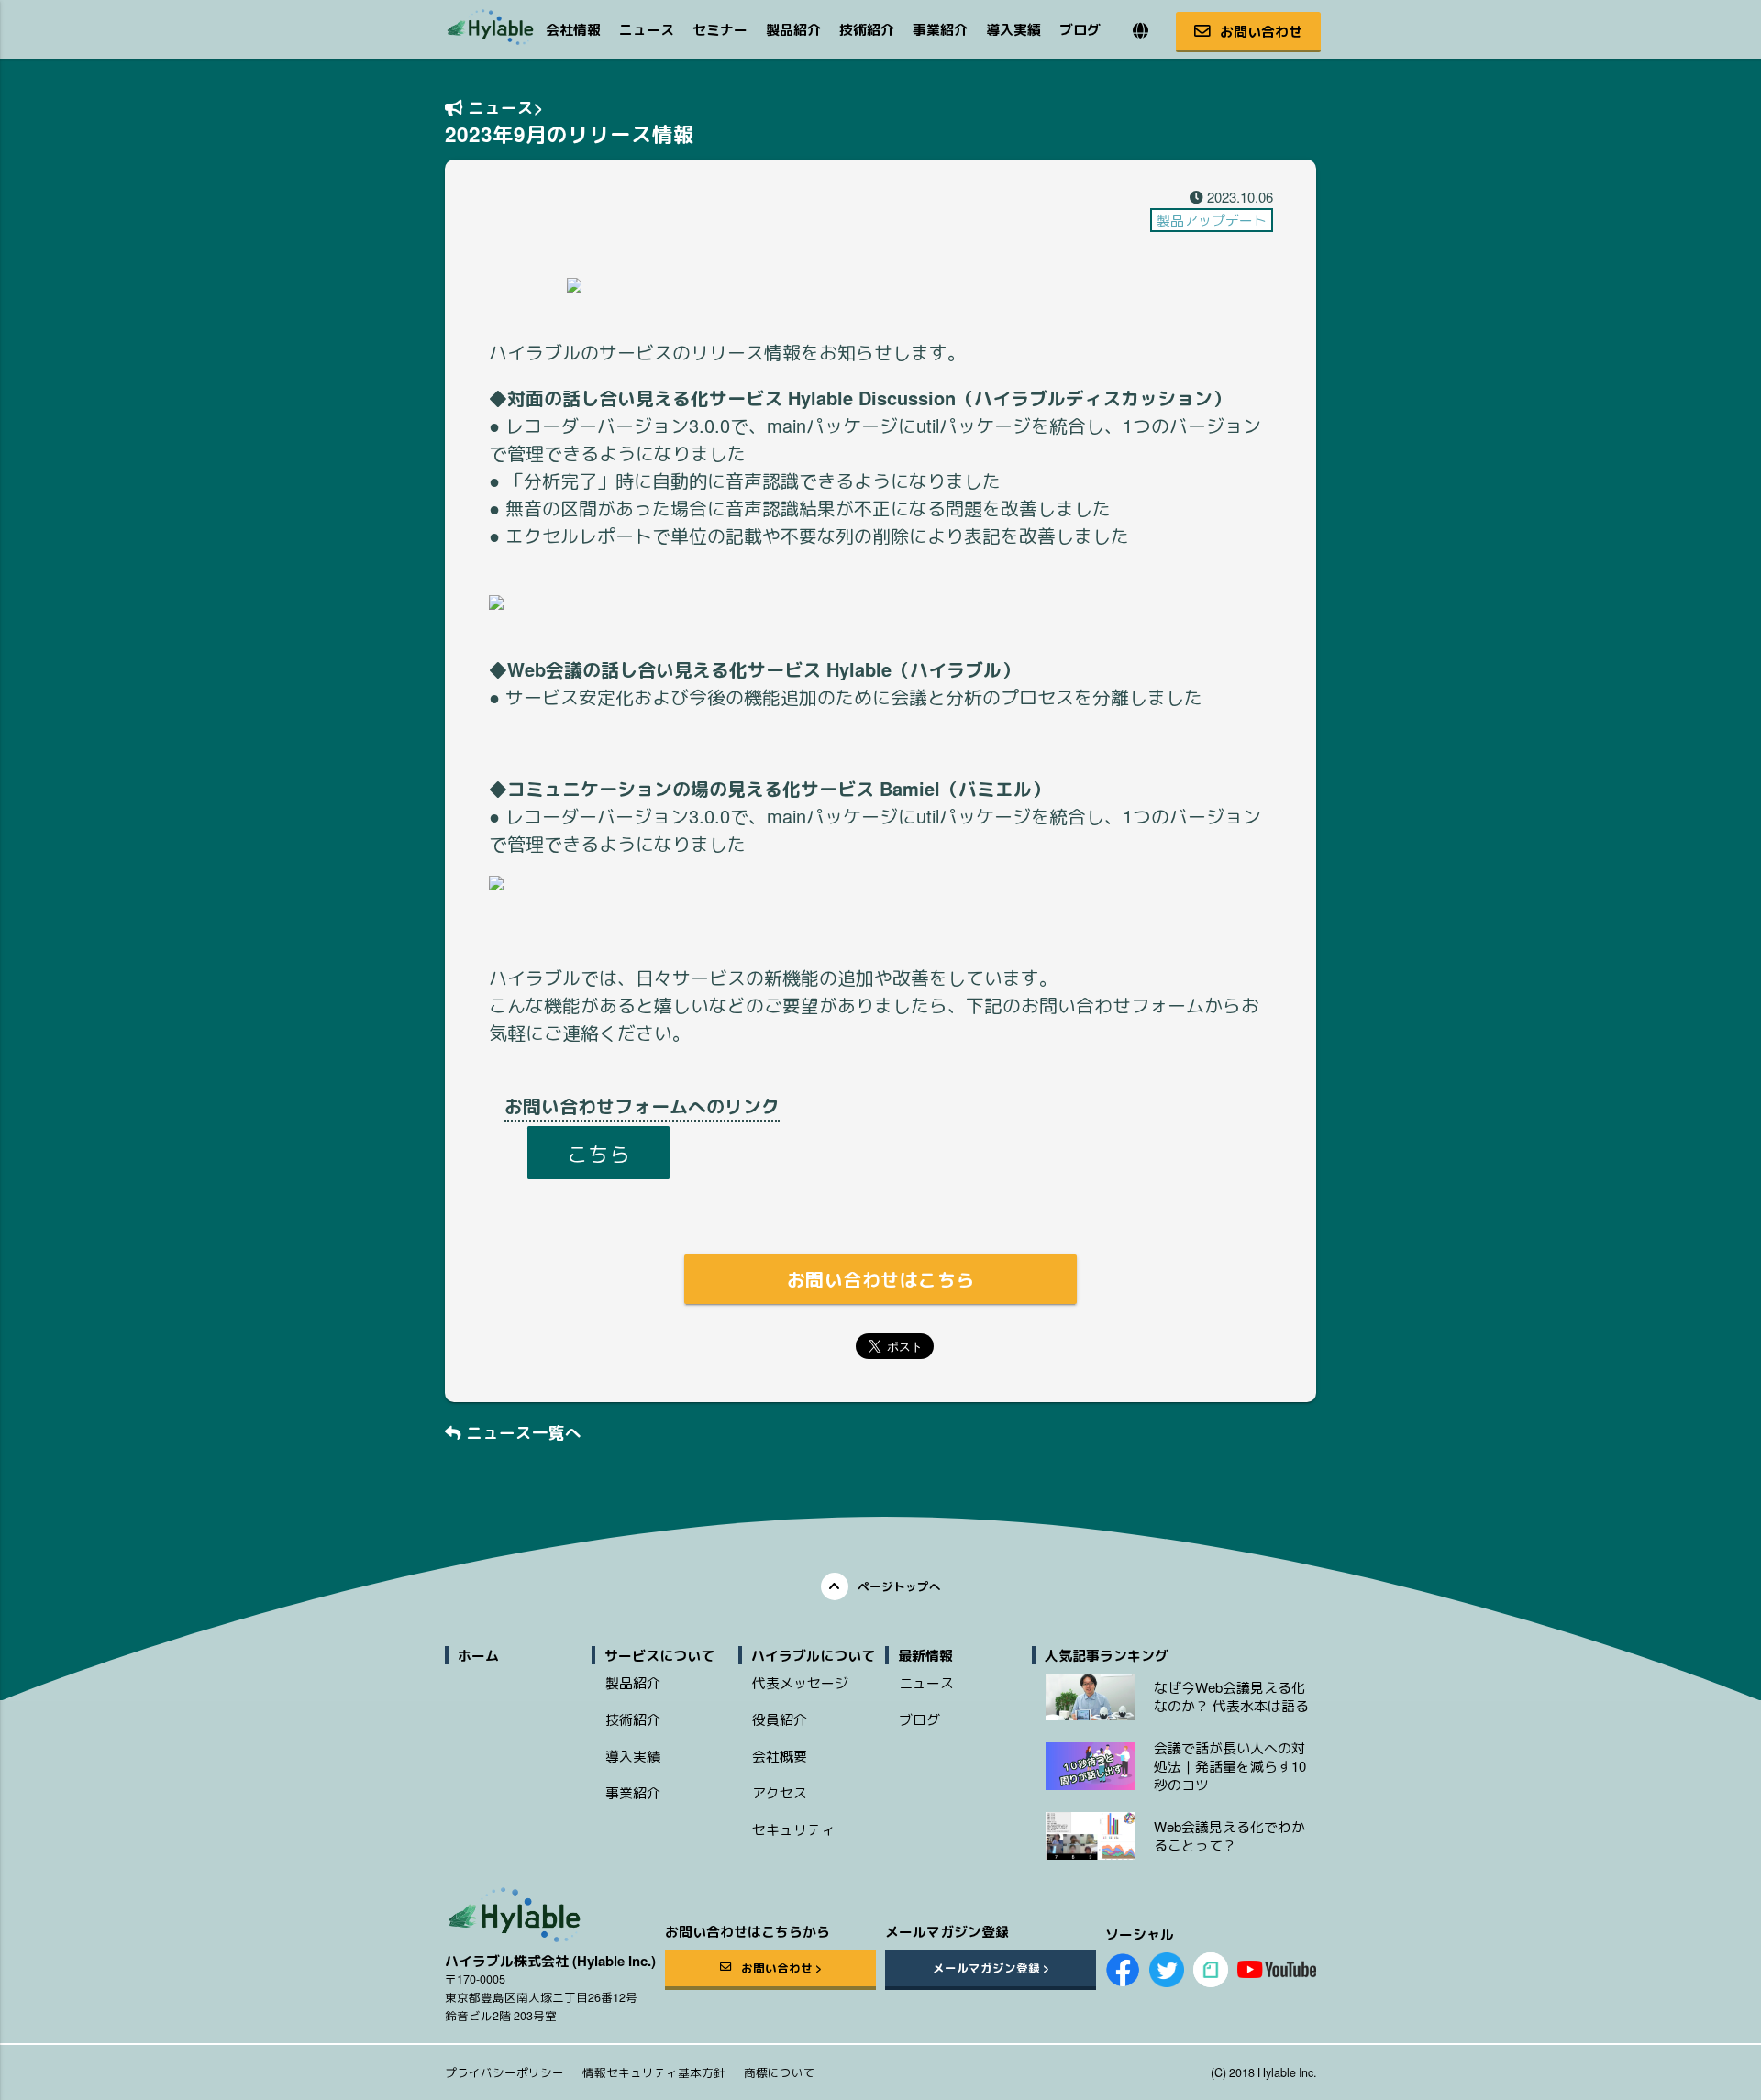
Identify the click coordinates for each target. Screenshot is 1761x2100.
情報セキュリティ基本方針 (654, 2072)
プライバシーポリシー (504, 2072)
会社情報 (573, 29)
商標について (780, 2072)
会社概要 (780, 1756)
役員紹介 (780, 1719)
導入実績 (1013, 29)
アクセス (780, 1792)
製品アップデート (1212, 220)
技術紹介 (867, 29)
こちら (598, 1153)
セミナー (720, 29)
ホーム (478, 1655)
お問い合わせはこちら (881, 1279)
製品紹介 (793, 29)
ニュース (647, 29)
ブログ (1080, 29)
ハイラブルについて (813, 1655)
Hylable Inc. (1287, 2072)
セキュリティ (793, 1829)
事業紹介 (940, 29)
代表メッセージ (800, 1682)
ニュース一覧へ (521, 1432)
